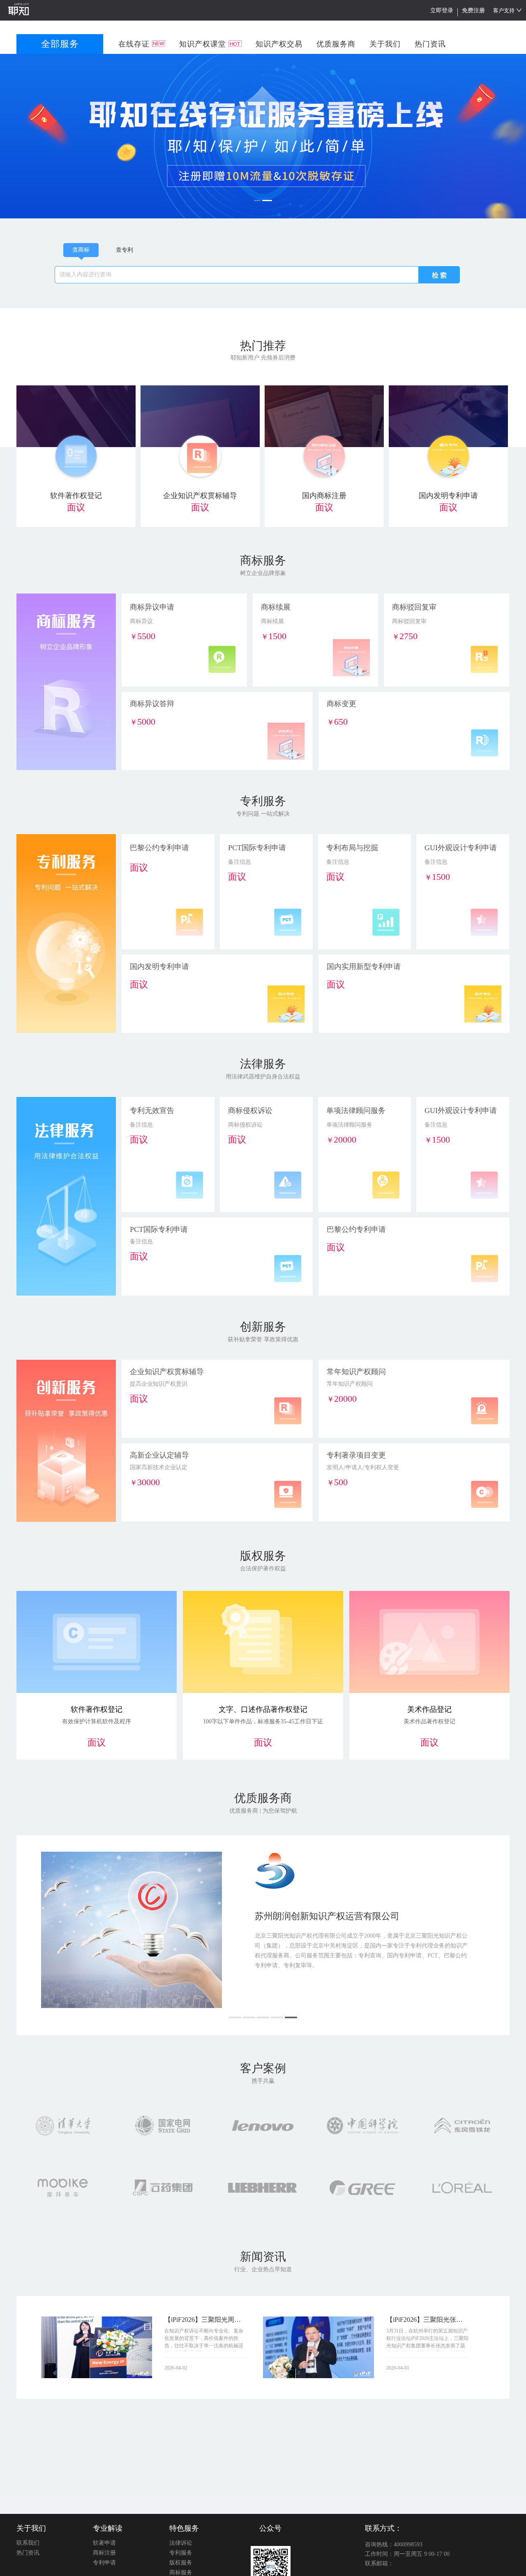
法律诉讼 (181, 2543)
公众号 (270, 2528)
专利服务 (181, 2553)
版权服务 (181, 2563)
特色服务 (184, 2528)
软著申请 (104, 2543)
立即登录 (442, 10)
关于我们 (31, 2528)
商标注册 (104, 2553)
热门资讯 (28, 2553)
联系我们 (28, 2543)
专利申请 (104, 2563)
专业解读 (108, 2528)
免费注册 (473, 10)
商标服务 (181, 2573)
